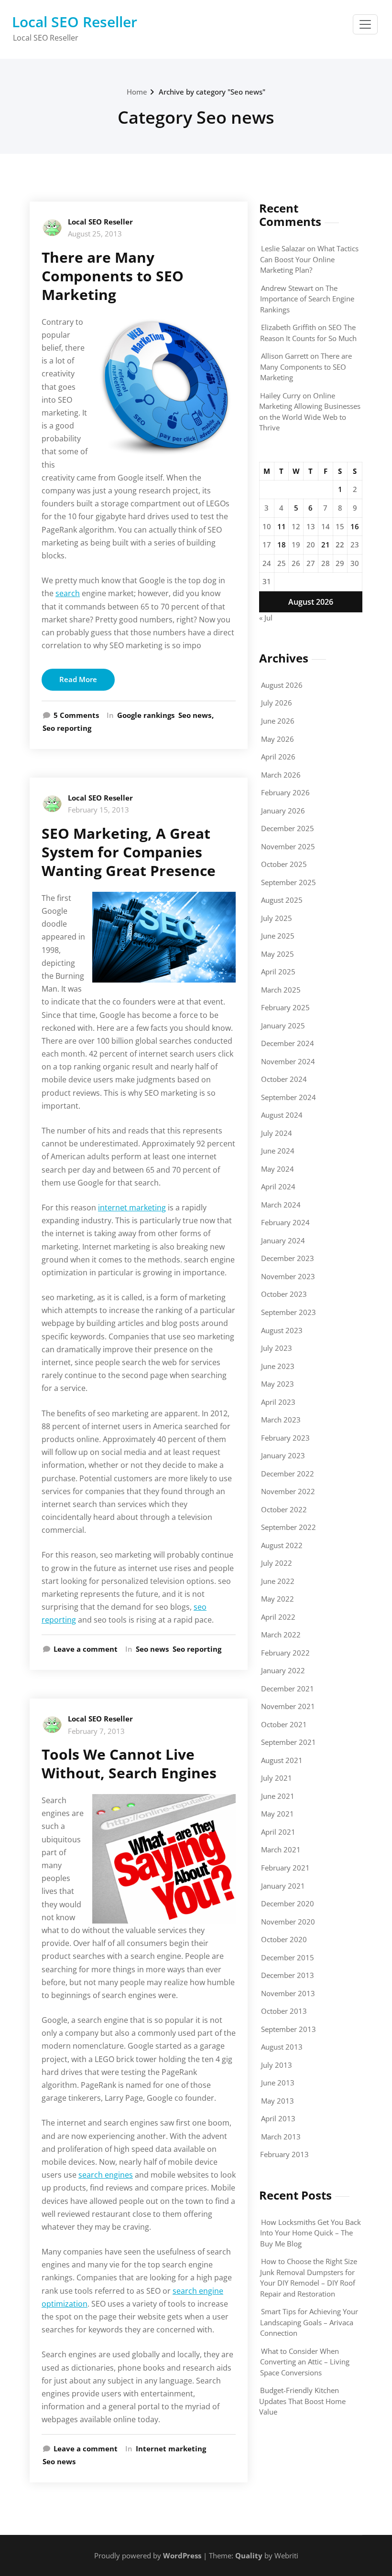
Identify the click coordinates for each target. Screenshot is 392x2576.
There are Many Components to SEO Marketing (113, 276)
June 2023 (278, 1366)
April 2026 (278, 757)
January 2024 (283, 1240)
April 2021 (278, 1832)
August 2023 (282, 1330)
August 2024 (282, 1115)
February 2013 (284, 2154)
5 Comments (76, 716)
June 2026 (278, 721)
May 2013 (278, 2101)
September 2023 (289, 1312)
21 (326, 545)
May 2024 (278, 1169)
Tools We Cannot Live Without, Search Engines (129, 1764)
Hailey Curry (280, 395)
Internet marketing (171, 2448)
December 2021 (288, 1689)
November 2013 (288, 1993)
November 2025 (288, 846)
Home (137, 92)
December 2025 (288, 828)
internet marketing (132, 1208)
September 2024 (289, 1097)
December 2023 (288, 1258)
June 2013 (278, 2083)
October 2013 (284, 2011)
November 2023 (288, 1276)
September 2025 (289, 882)
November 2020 (288, 1922)
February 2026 (285, 792)
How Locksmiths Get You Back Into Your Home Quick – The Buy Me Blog (310, 2233)
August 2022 (282, 1545)
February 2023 (285, 1438)
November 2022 (288, 1491)
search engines (106, 2175)
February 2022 (285, 1653)
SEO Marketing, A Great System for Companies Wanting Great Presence (129, 852)
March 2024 (281, 1205)
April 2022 (278, 1617)
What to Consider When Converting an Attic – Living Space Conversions (305, 2362)
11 (282, 526)
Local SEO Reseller (75, 22)
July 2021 (277, 1778)
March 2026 (281, 775)
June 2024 (278, 1151)
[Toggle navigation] (365, 24)
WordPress (182, 2555)
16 (355, 526)
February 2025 (285, 1007)
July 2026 (277, 703)
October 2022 (284, 1509)
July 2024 (277, 1133)
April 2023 (278, 1402)
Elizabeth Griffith (289, 327)
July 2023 (277, 1348)
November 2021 (288, 1706)
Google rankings (146, 715)
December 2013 (288, 1975)
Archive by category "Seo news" (212, 92)
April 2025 (278, 972)
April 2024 (278, 1186)
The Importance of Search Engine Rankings (307, 299)
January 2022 (283, 1670)
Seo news (195, 715)
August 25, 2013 (95, 234)
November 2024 (288, 1061)
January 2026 (283, 811)
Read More (78, 679)
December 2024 (288, 1043)
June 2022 (278, 1581)
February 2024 (285, 1222)
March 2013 (281, 2137)
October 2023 (284, 1294)
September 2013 (289, 2029)
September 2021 (289, 1742)
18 (282, 545)
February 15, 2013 (98, 810)
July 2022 (277, 1563)
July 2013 (277, 2065)
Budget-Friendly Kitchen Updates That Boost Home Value (302, 2401)
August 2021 (282, 1760)
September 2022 (289, 1527)
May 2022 (278, 1599)
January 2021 (283, 1886)
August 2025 (282, 900)
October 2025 (284, 864)
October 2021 (284, 1724)
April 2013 (278, 2118)
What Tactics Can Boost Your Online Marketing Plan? (309, 259)
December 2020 (288, 1903)
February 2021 (285, 1868)
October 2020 (284, 1939)
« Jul (266, 618)
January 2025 (283, 1026)
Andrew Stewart (287, 288)
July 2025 (277, 918)
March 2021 (281, 1849)
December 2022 (288, 1474)
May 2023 (278, 1384)
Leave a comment (86, 1649)
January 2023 (283, 1455)
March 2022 (281, 1635)
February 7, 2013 (96, 1731)
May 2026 (278, 739)
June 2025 (278, 936)
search (68, 593)
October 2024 (284, 1079)
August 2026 (282, 685)
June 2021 (278, 1796)
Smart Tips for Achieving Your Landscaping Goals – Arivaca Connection (309, 2322)
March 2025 (281, 990)
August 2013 (282, 2047)
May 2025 (278, 954)
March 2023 (281, 1420)
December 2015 (288, 1957)
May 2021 (278, 1814)
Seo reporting (67, 728)
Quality (249, 2555)
